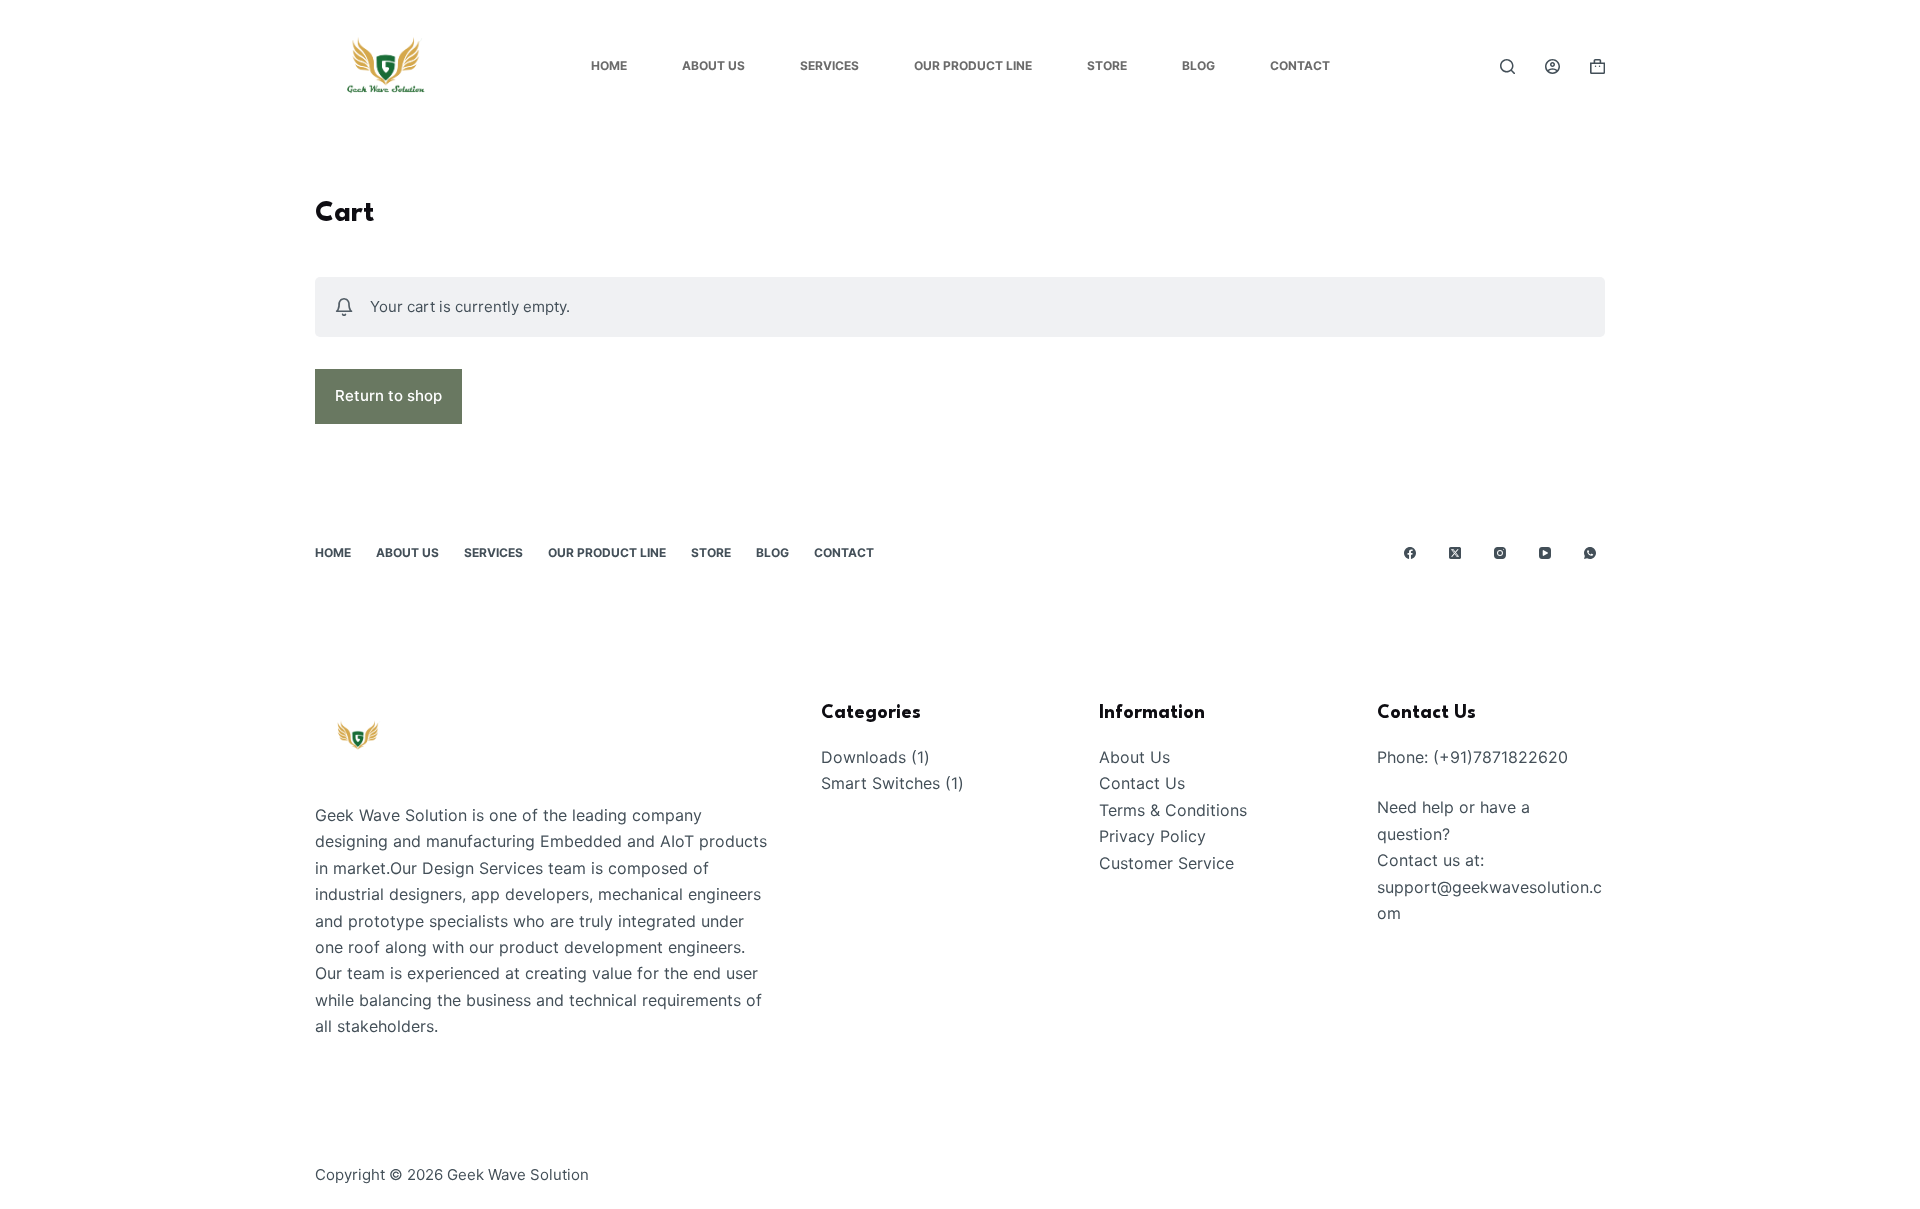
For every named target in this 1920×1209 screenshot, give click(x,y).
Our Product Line (973, 65)
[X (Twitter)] (1455, 553)
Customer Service (1166, 863)
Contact (1300, 65)
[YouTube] (1545, 553)
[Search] (1507, 66)
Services (829, 65)
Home (609, 65)
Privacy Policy (1152, 836)
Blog (1198, 65)
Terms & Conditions (1173, 810)
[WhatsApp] (1590, 553)
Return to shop (388, 395)
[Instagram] (1500, 553)
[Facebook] (1410, 553)
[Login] (1552, 66)
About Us (713, 65)
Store (1107, 65)
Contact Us (1142, 783)
